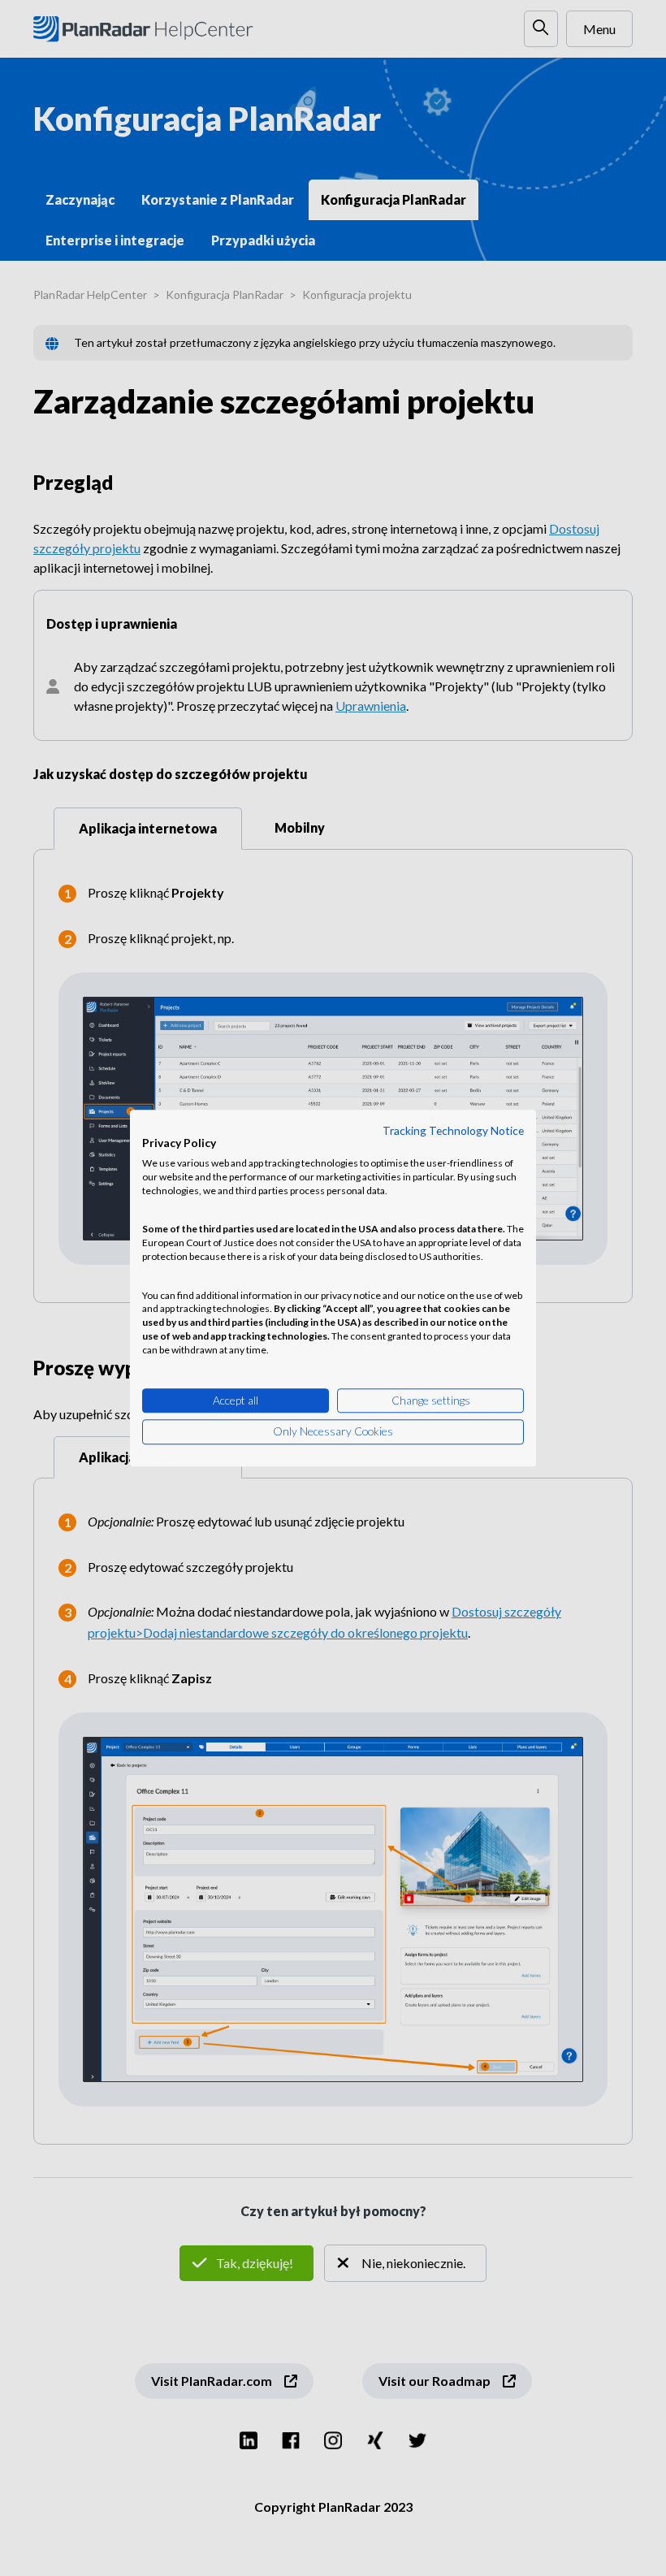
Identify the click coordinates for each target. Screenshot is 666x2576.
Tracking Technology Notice (453, 1130)
